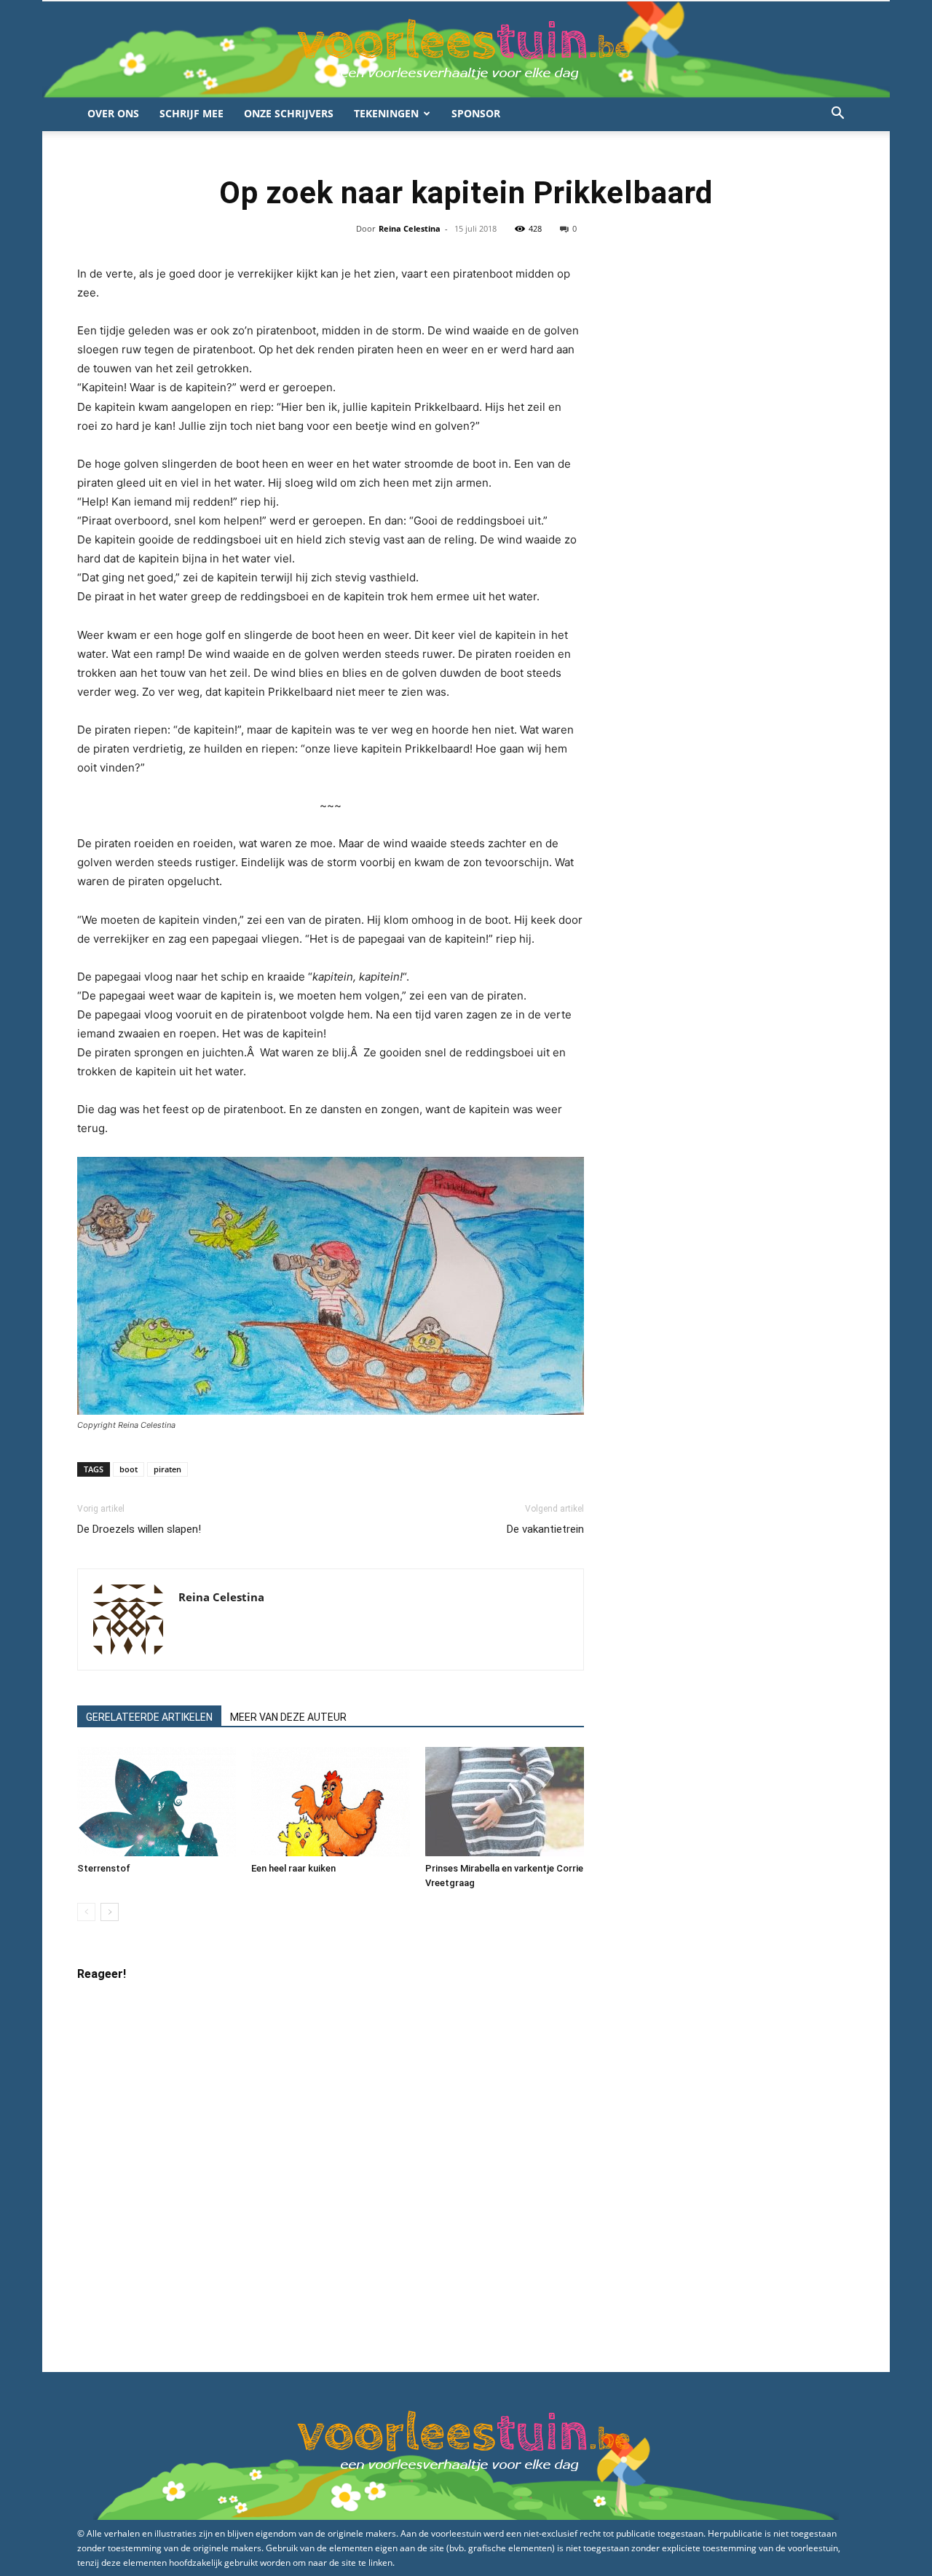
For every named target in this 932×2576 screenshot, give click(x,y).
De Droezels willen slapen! (139, 1529)
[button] (837, 115)
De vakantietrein (545, 1529)
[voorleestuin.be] (466, 50)
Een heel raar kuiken (293, 1868)
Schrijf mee (191, 113)
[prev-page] (86, 1912)
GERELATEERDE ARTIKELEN (149, 1717)
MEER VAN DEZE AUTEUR (288, 1717)
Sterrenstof (104, 1868)
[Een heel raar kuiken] (331, 1802)
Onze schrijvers (289, 113)
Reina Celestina (410, 228)
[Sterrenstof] (157, 1802)
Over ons (113, 113)
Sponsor (476, 113)
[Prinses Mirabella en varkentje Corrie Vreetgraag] (505, 1802)
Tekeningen (386, 113)
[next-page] (110, 1912)
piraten (167, 1469)
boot (129, 1469)
